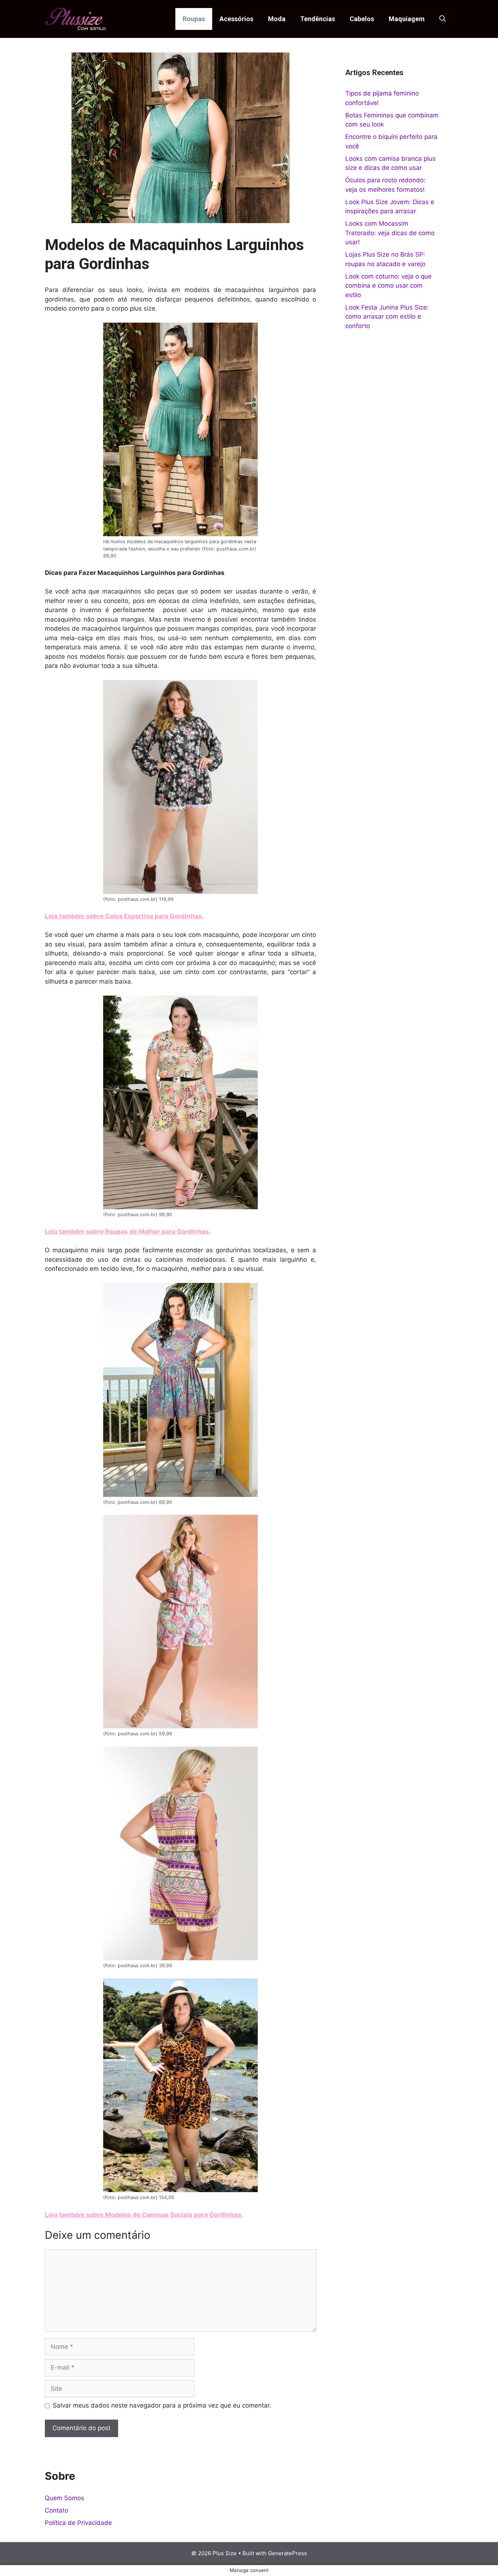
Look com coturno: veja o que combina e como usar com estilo (388, 286)
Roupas (194, 19)
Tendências (318, 19)
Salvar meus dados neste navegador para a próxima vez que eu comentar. (162, 2405)
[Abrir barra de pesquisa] (443, 19)
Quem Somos (65, 2498)
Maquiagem (407, 19)
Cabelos (362, 19)
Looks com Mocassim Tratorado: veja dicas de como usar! (390, 233)
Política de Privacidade (78, 2523)
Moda (277, 19)
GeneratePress (287, 2553)
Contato (57, 2510)
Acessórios (236, 19)
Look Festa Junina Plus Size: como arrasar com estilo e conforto (387, 317)
